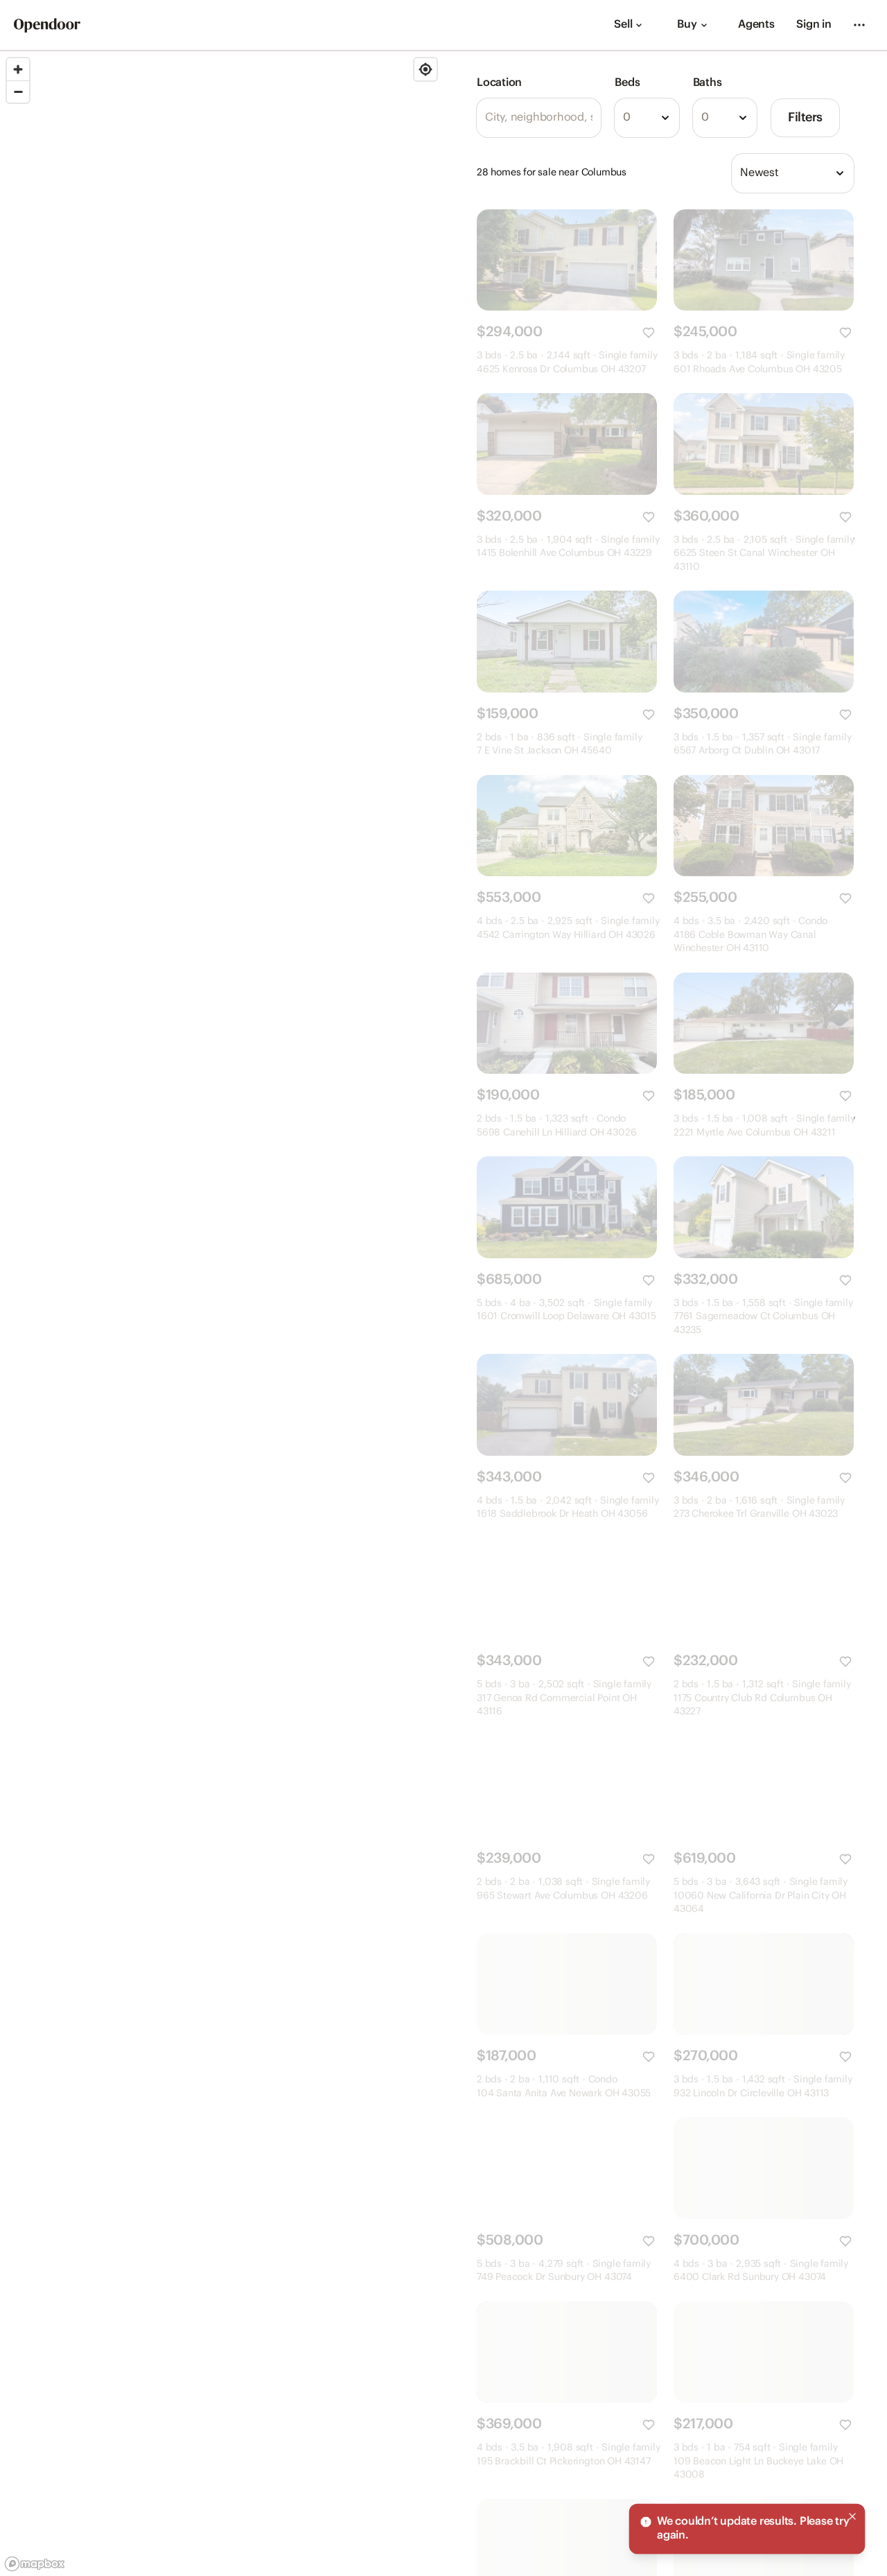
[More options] (859, 25)
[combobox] (647, 118)
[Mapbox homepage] (35, 2564)
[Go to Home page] (47, 25)
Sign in (814, 25)
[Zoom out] (18, 92)
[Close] (852, 2516)
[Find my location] (425, 69)
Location (499, 83)
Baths (708, 83)
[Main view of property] (567, 260)
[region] (222, 1314)
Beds (627, 83)
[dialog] (747, 2529)
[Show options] (665, 118)
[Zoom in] (18, 69)
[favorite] (649, 333)
